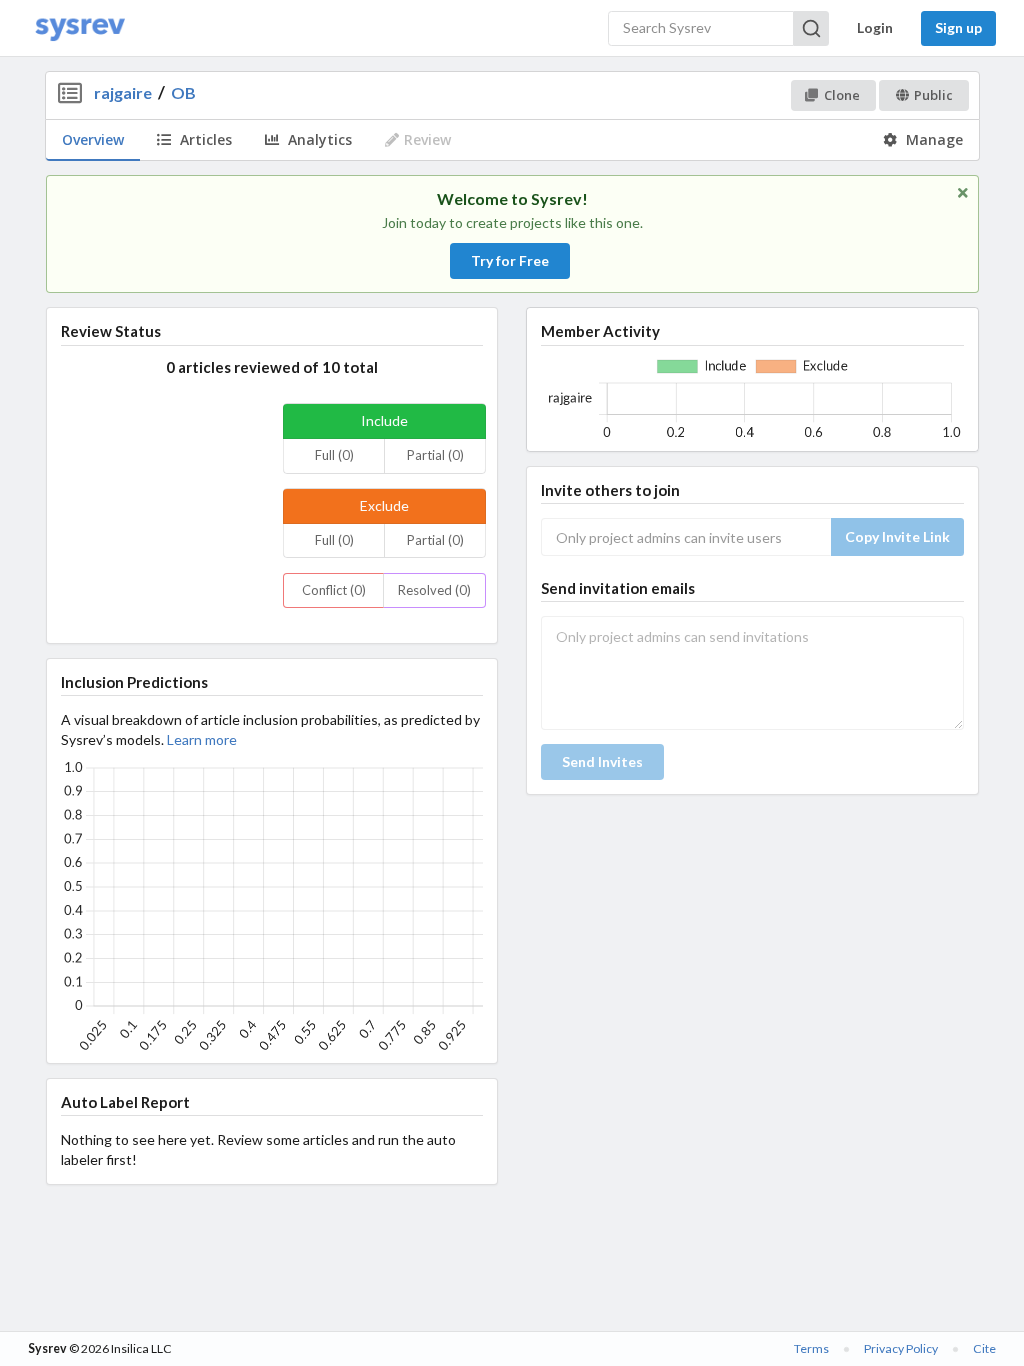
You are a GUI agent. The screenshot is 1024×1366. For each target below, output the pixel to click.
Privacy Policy (901, 1348)
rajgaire (123, 92)
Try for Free (510, 260)
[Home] (80, 28)
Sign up (958, 27)
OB (183, 92)
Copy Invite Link (897, 536)
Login (875, 27)
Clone (842, 95)
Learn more (202, 739)
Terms (811, 1348)
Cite (984, 1348)
